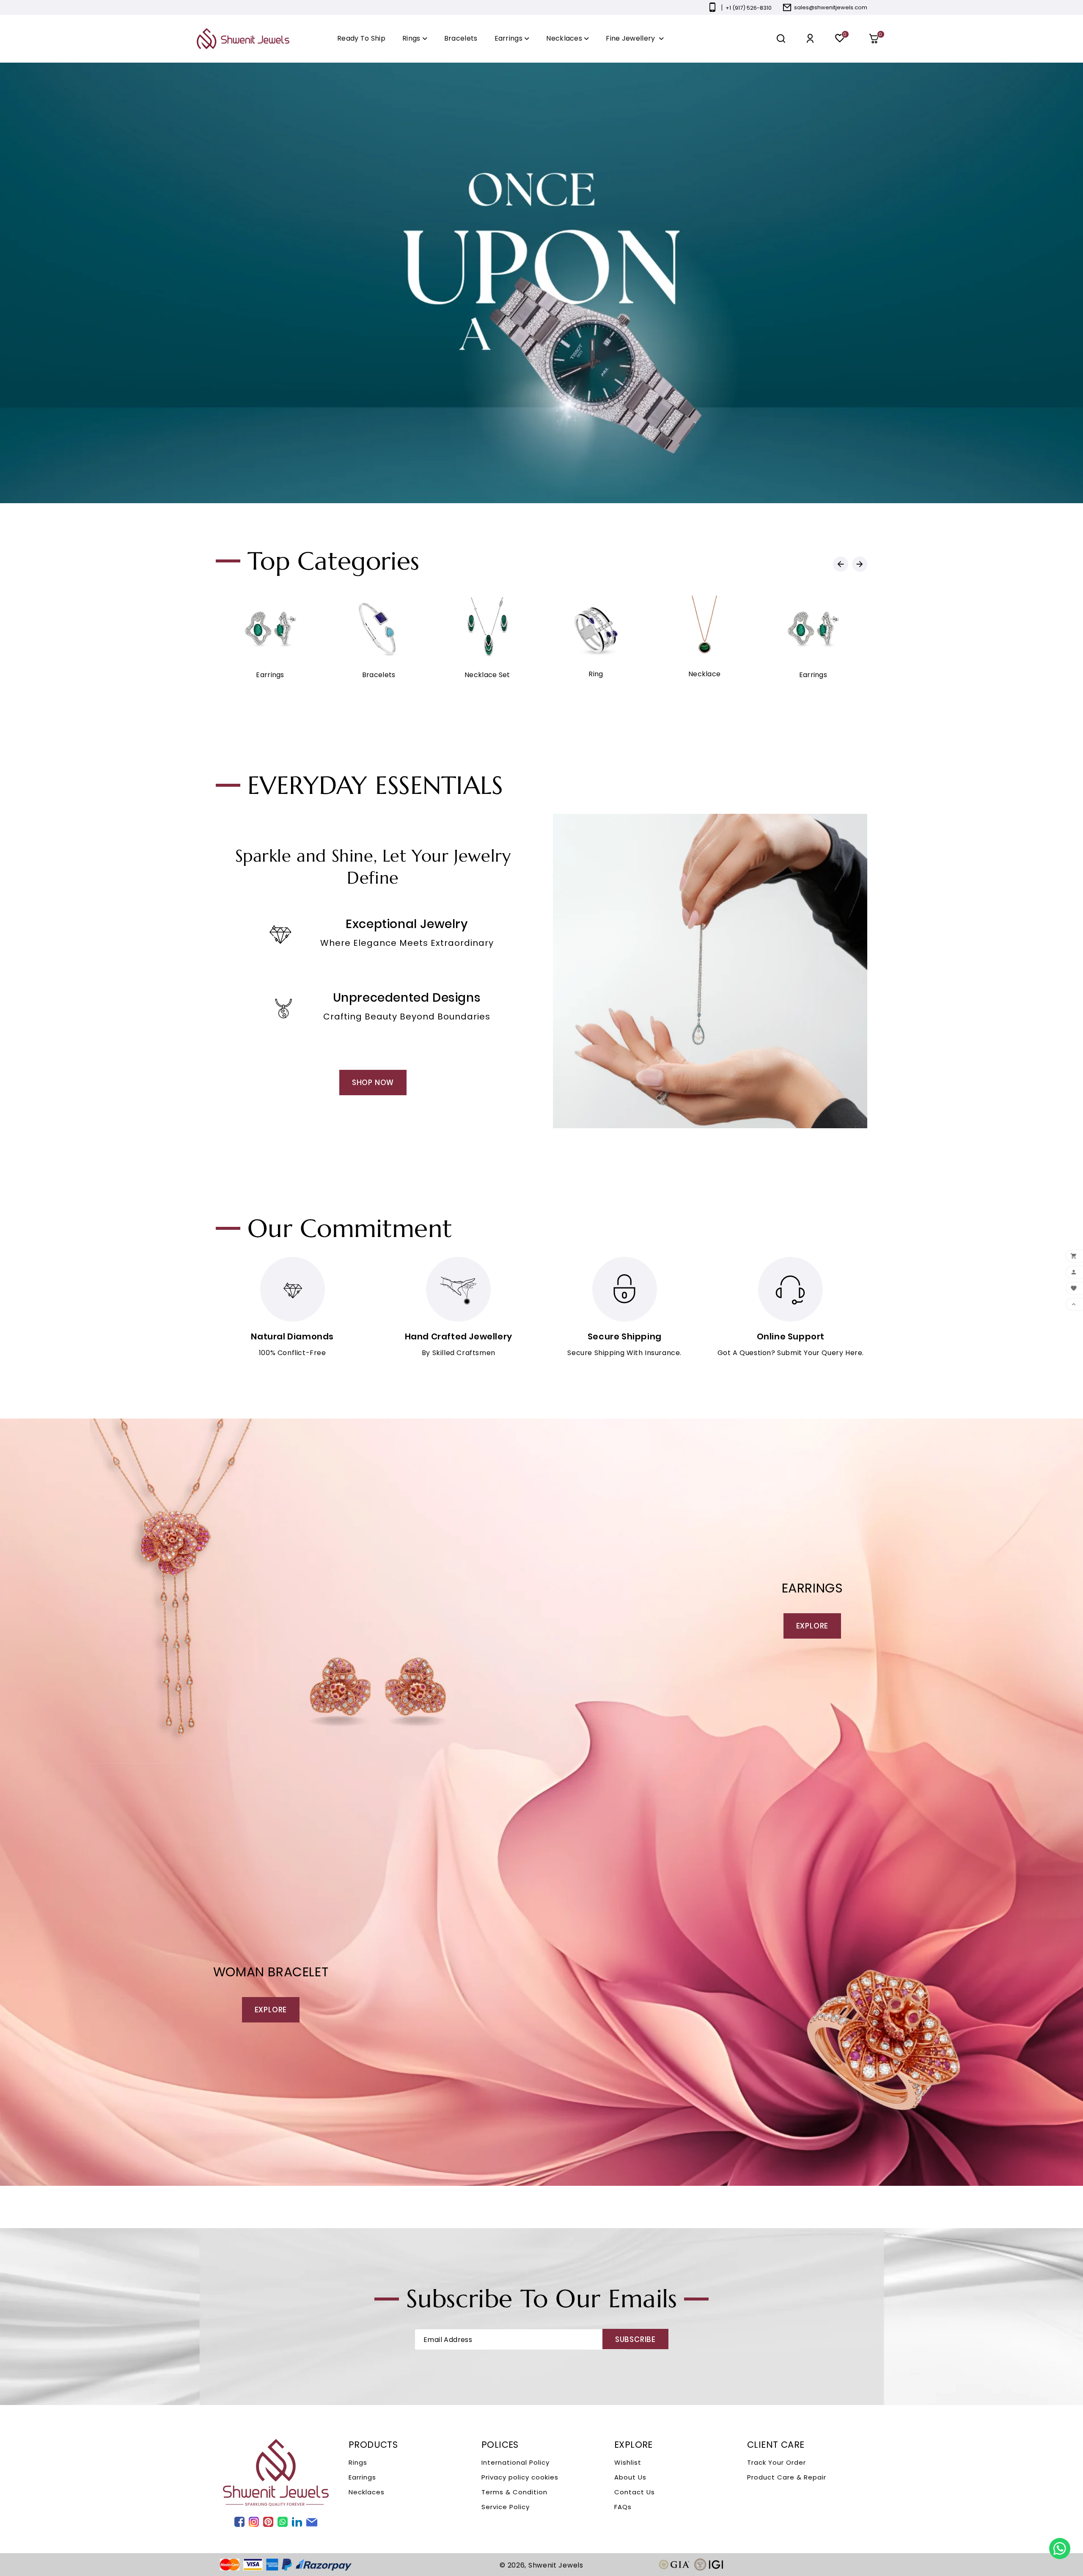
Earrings (362, 2477)
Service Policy (506, 2507)
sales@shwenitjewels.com (831, 7)
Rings (358, 2462)
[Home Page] (243, 38)
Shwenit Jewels (556, 2565)
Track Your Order (777, 2462)
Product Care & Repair (787, 2477)
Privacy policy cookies (520, 2477)
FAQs (623, 2507)
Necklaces (367, 2492)
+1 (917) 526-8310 (749, 8)
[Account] (810, 39)
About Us (630, 2477)
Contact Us (635, 2492)
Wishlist (628, 2462)
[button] (877, 39)
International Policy (515, 2462)
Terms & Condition (514, 2492)
